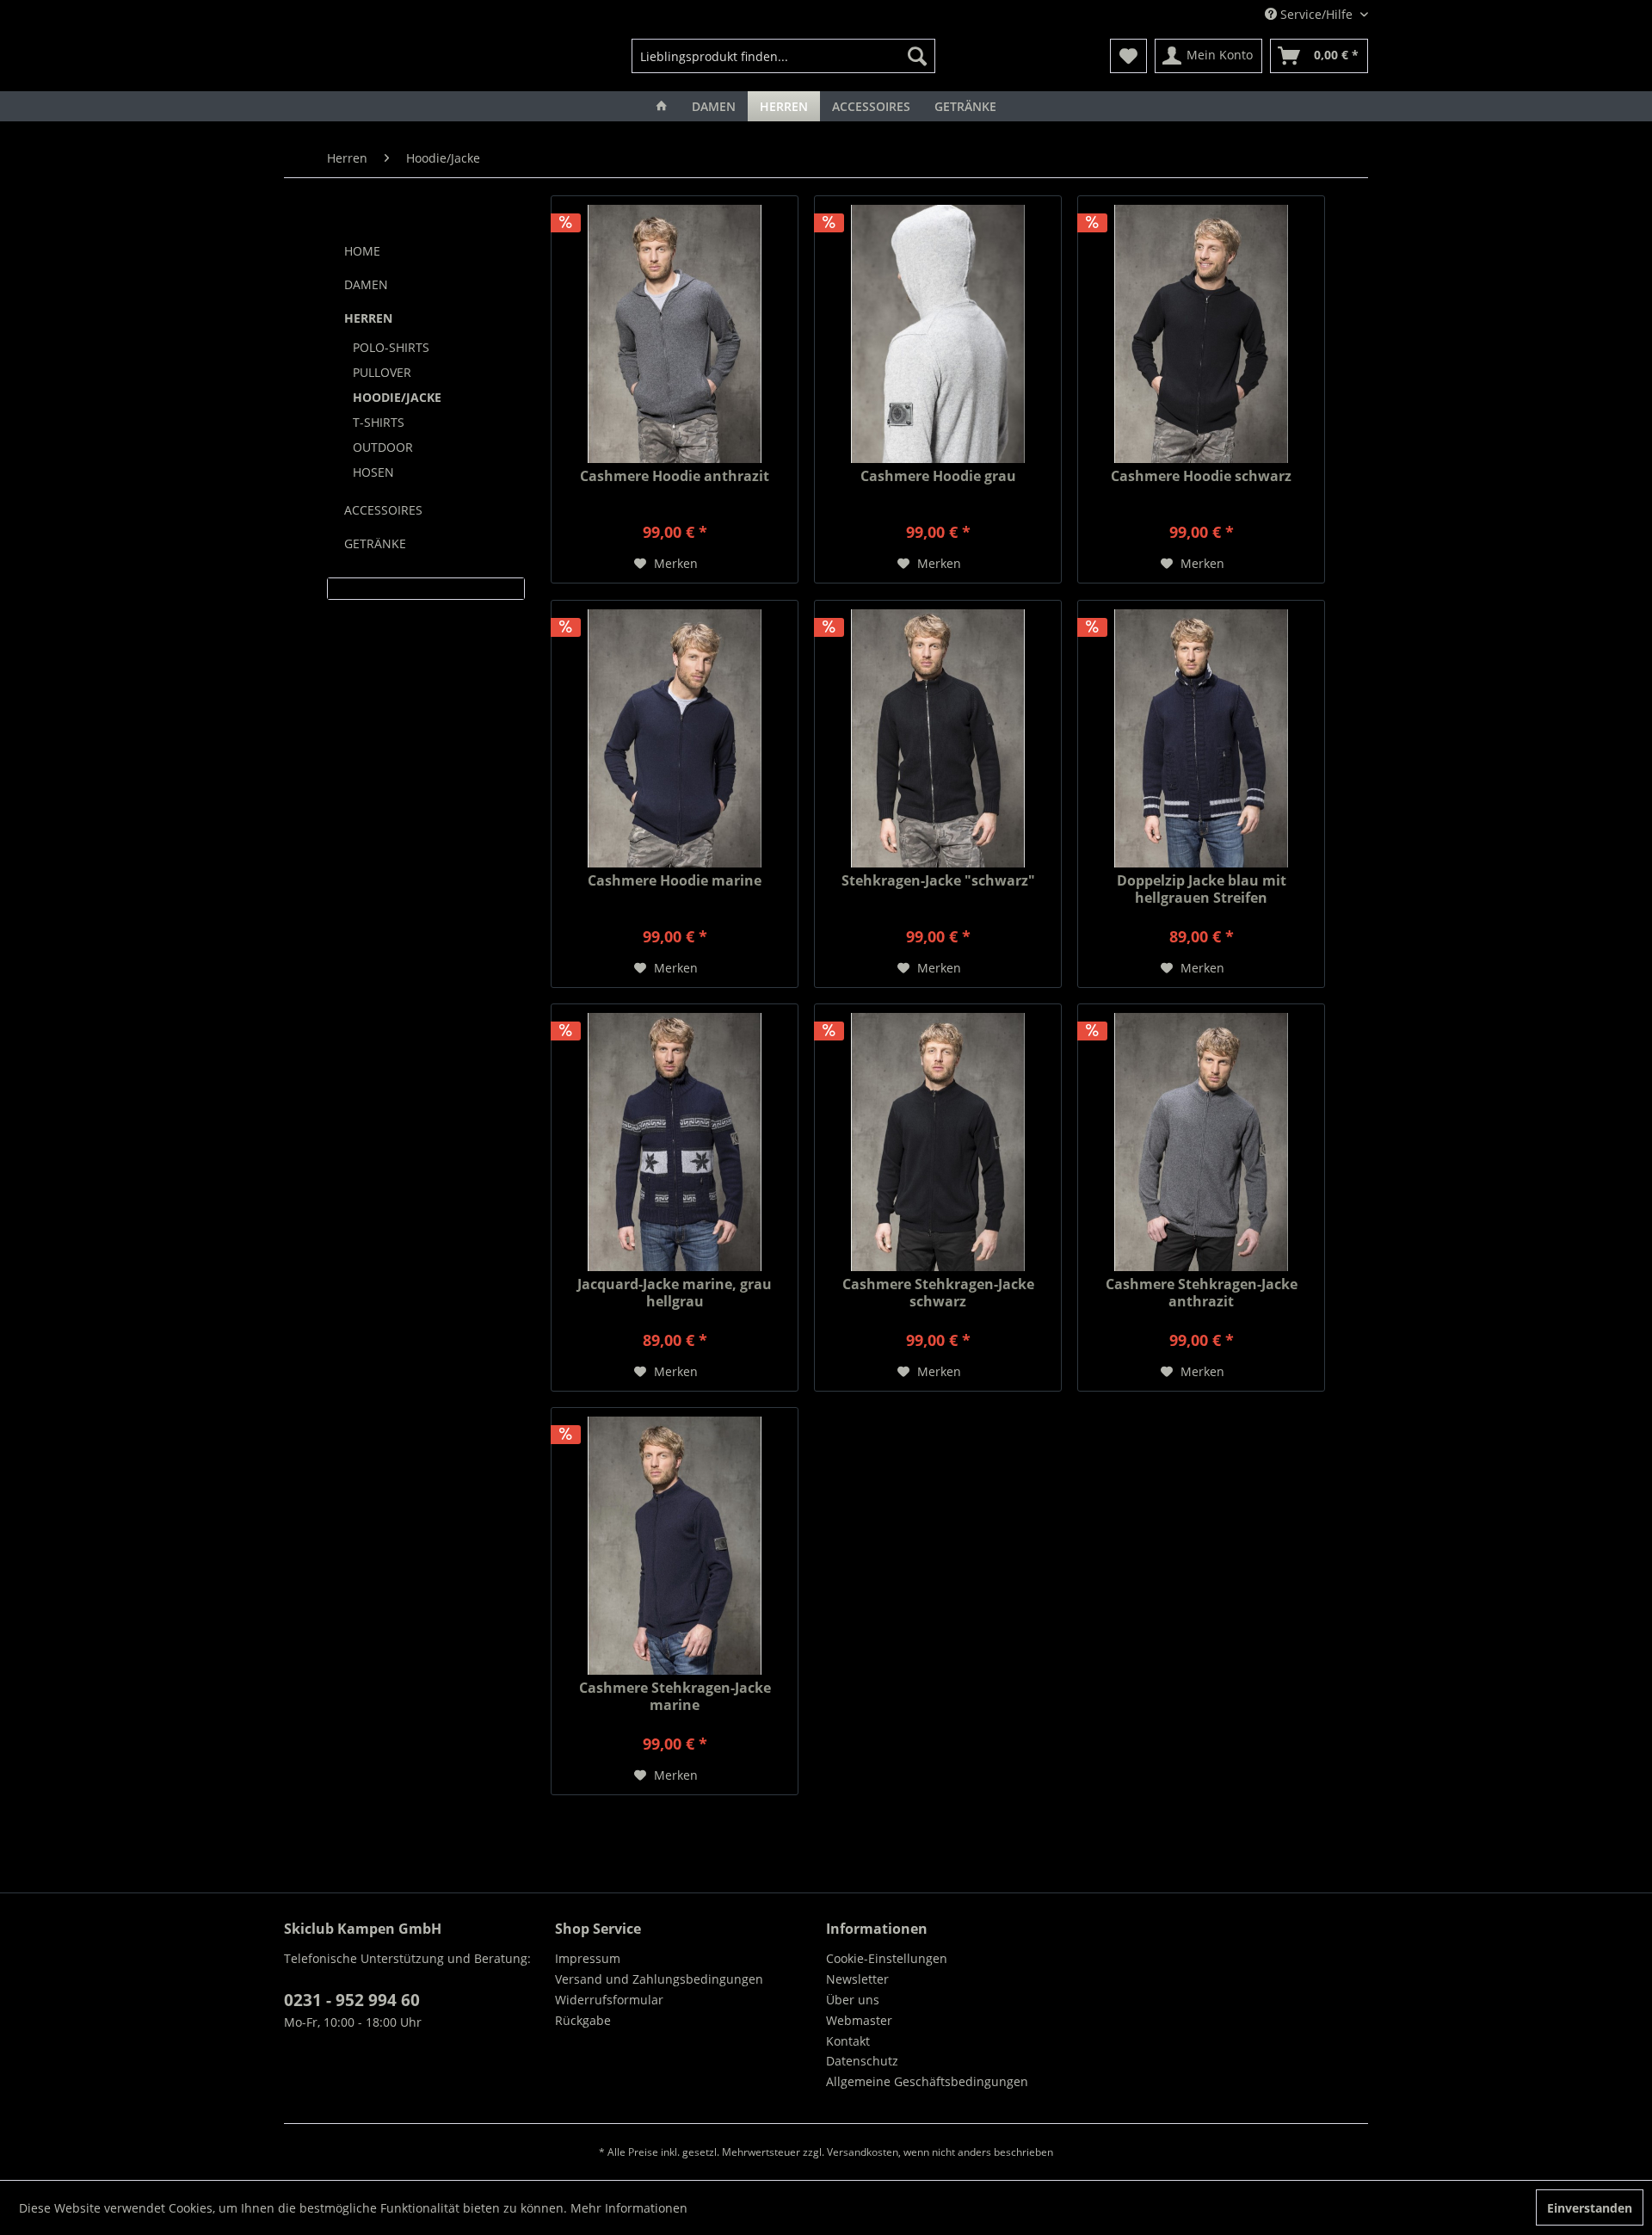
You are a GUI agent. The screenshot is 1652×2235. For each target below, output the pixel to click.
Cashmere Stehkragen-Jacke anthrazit (1202, 1293)
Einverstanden (1590, 2208)
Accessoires (383, 510)
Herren (368, 318)
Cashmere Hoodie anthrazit (675, 476)
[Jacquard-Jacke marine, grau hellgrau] (675, 1142)
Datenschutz (862, 2061)
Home (362, 251)
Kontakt (848, 2041)
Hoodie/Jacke (397, 397)
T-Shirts (379, 422)
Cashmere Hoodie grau (938, 476)
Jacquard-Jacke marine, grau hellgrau (675, 1293)
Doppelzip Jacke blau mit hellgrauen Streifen (1202, 889)
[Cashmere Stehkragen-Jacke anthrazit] (1201, 1142)
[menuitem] (783, 56)
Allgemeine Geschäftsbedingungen (927, 2081)
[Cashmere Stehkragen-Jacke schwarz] (938, 1142)
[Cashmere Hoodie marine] (675, 738)
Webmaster (859, 2020)
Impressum (588, 1958)
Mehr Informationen (629, 2208)
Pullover (382, 372)
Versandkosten (863, 2152)
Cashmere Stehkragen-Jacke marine (675, 1696)
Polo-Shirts (391, 347)
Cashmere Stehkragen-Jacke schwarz (938, 1293)
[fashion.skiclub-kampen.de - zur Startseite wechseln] (373, 60)
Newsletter (857, 1979)
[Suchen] (917, 56)
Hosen (373, 472)
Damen (366, 284)
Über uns (853, 2000)
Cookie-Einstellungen (887, 1958)
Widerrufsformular (609, 2000)
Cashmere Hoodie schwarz (1201, 476)
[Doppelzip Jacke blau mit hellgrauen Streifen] (1201, 738)
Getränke (375, 543)
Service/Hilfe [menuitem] (1316, 14)
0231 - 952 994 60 (352, 2000)
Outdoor (383, 447)
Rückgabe (583, 2020)
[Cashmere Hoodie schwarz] (1201, 334)
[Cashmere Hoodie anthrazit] (675, 334)
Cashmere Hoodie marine (675, 881)
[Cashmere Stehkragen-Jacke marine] (675, 1546)
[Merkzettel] (1128, 56)
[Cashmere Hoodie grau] (938, 334)
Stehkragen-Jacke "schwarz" (938, 881)
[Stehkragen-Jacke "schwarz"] (938, 738)
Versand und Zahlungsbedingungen (659, 1979)
